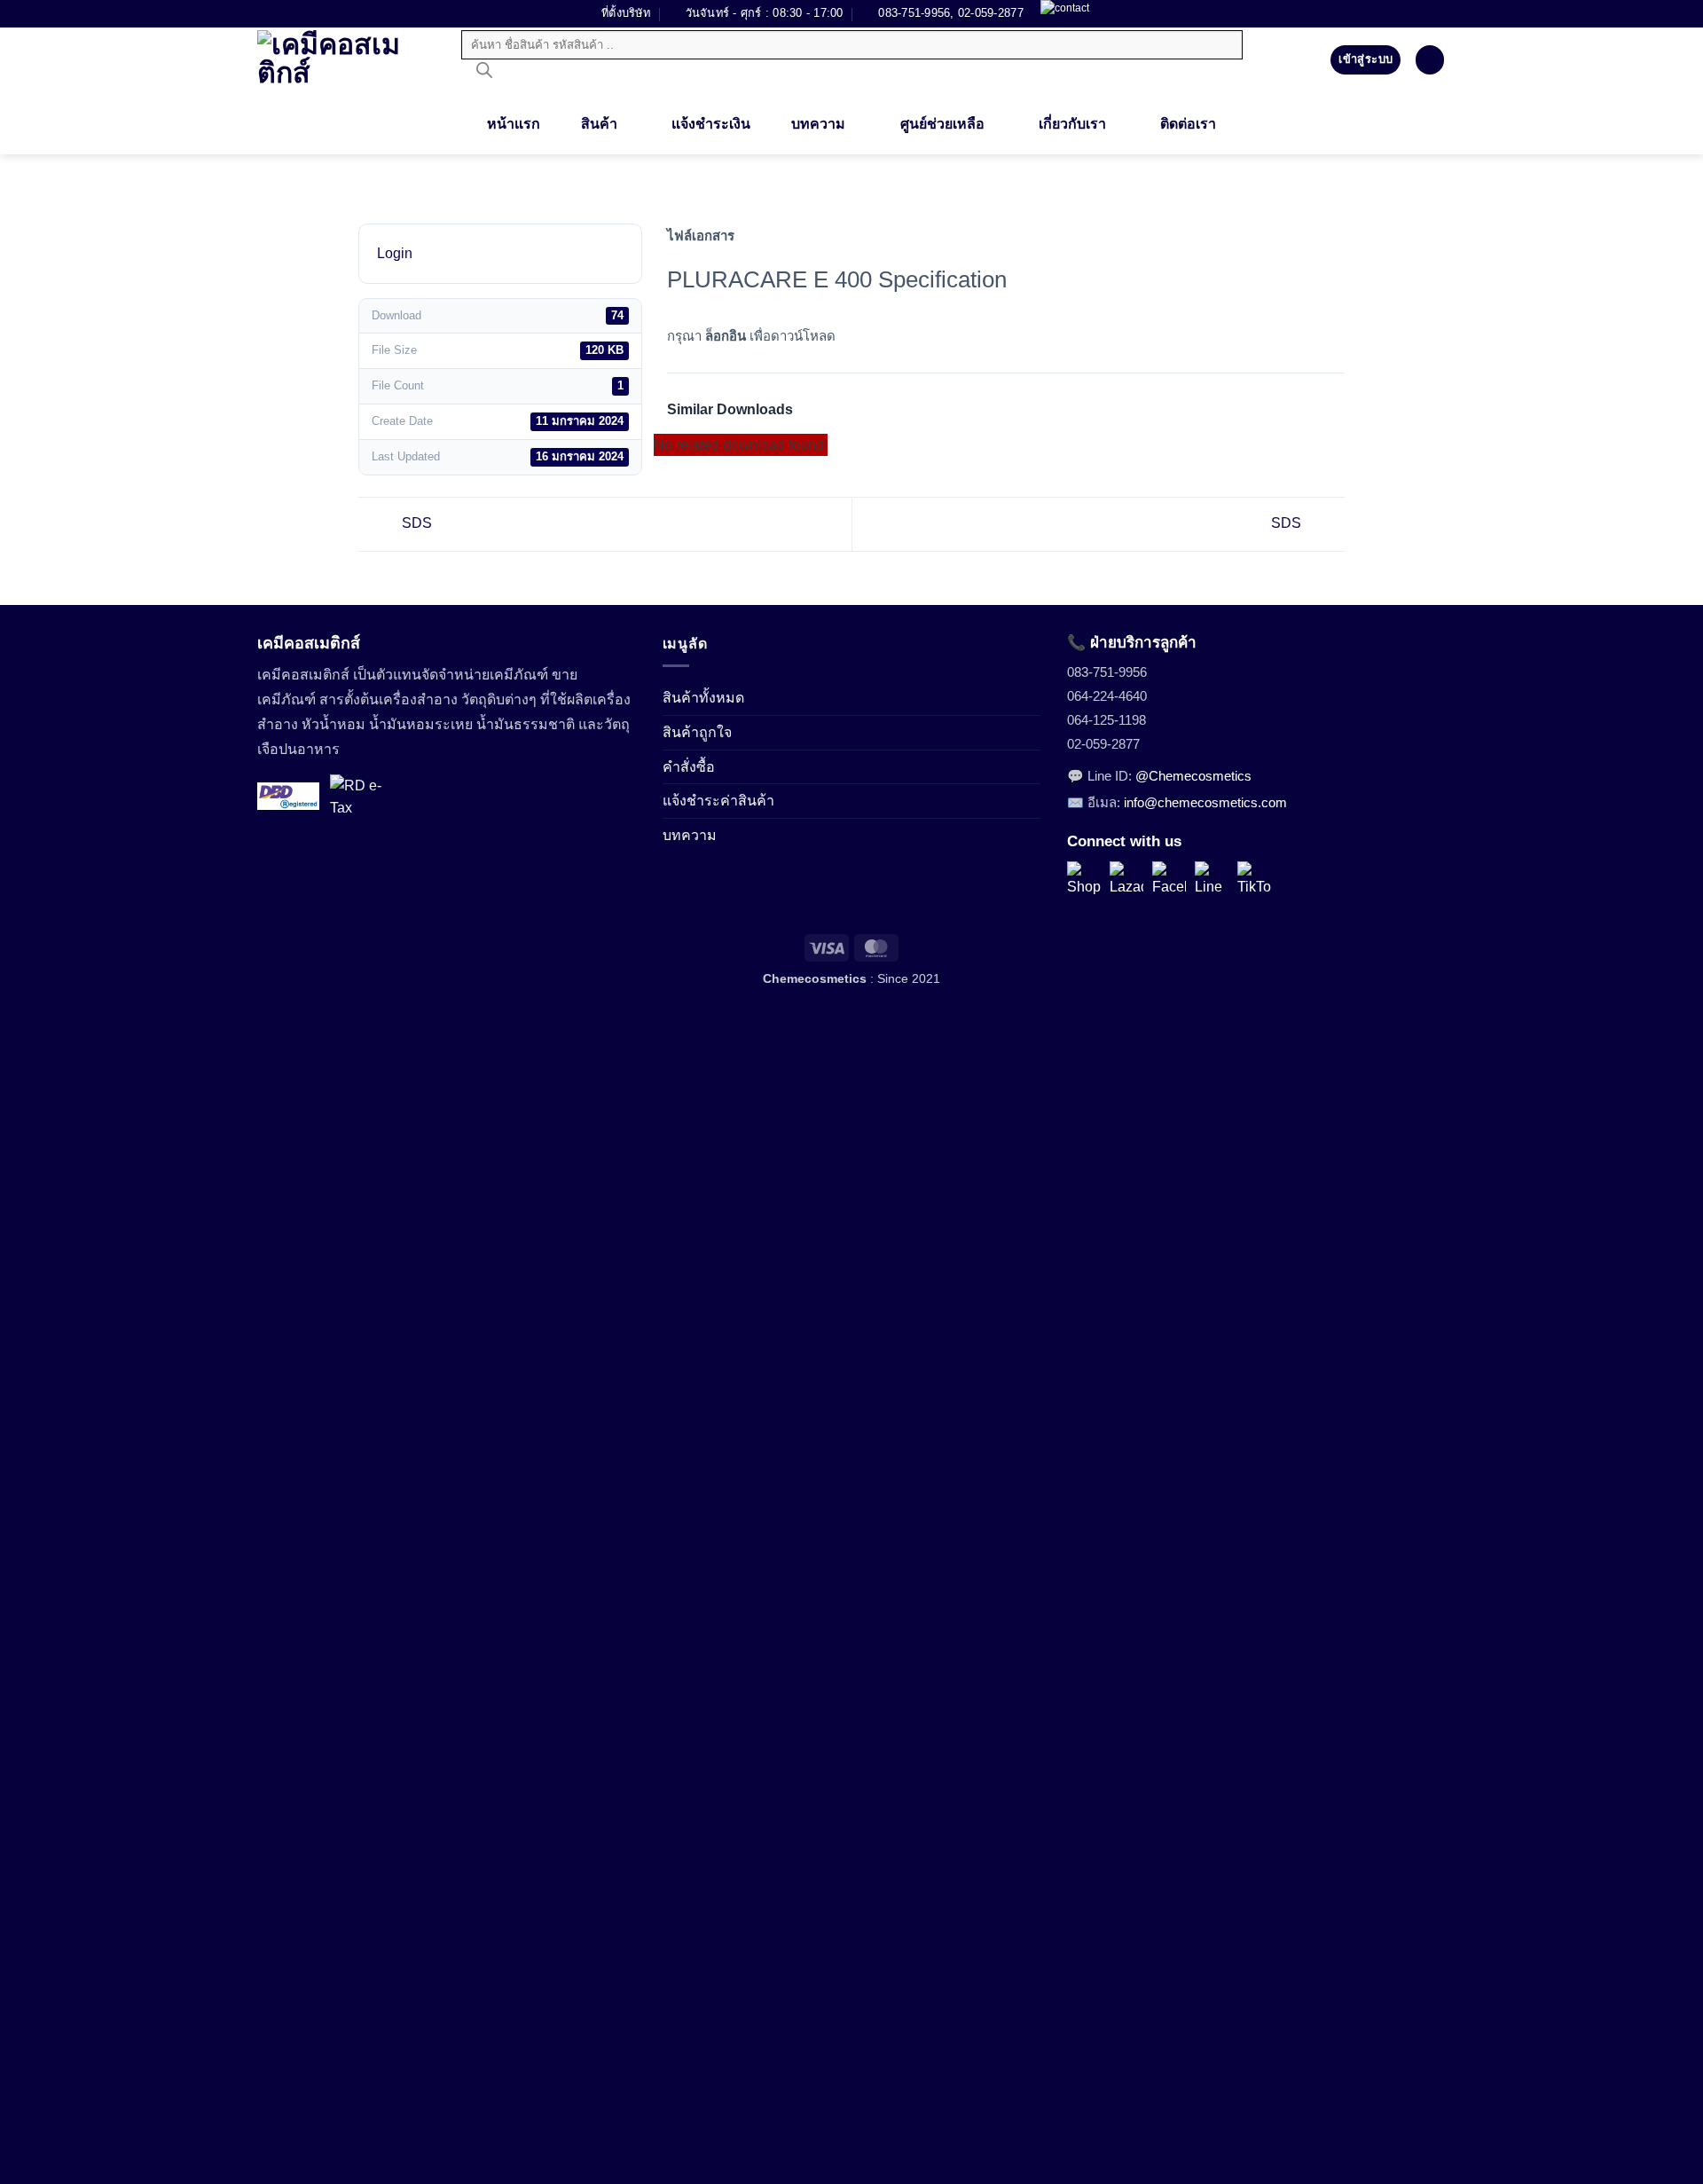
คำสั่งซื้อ (689, 767)
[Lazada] (1126, 878)
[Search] (484, 75)
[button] (1430, 60)
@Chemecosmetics (1193, 776)
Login (395, 253)
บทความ (818, 124)
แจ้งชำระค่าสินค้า (718, 801)
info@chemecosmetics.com (1205, 802)
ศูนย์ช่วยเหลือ (942, 124)
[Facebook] (1169, 878)
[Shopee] (1084, 878)
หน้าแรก (514, 124)
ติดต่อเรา (1188, 124)
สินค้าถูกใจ (697, 732)
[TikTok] (1254, 878)
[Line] (1212, 878)
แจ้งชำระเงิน (711, 124)
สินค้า (599, 124)
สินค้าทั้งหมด (703, 698)
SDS (415, 523)
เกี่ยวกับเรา (1072, 124)
